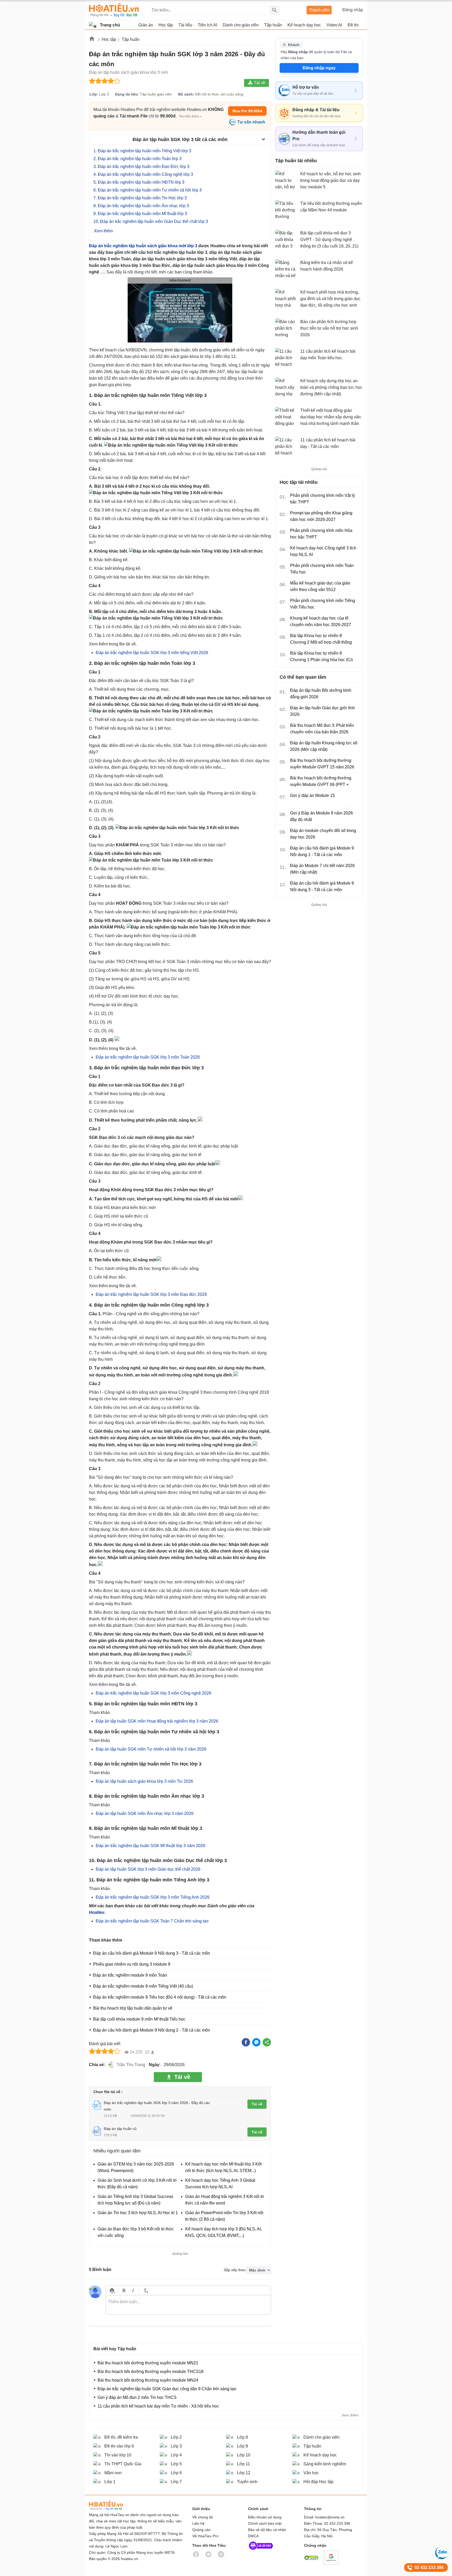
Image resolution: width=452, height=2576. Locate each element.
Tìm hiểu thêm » (190, 116)
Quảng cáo (201, 2530)
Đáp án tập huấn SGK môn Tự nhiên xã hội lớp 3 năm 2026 (151, 1749)
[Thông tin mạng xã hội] (261, 2551)
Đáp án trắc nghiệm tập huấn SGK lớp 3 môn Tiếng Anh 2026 (153, 1897)
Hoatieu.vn (92, 40)
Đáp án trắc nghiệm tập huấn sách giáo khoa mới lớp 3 (143, 246)
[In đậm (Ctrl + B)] (124, 2290)
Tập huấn (131, 39)
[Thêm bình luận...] (188, 2305)
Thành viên (319, 10)
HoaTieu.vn (112, 2505)
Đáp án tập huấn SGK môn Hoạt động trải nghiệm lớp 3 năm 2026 (157, 1721)
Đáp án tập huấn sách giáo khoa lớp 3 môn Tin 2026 (144, 1781)
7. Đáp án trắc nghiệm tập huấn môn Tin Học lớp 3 (141, 198)
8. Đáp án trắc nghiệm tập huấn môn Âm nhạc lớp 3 (142, 206)
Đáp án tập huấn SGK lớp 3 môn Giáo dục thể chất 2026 (148, 1869)
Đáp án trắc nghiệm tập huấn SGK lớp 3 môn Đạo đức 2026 (151, 1294)
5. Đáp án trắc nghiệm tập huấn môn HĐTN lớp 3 (139, 182)
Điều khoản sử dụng (265, 2517)
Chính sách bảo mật (265, 2523)
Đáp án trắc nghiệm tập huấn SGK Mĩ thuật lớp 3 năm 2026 (151, 1846)
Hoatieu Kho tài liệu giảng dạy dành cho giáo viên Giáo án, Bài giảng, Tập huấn (114, 10)
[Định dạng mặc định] (145, 2290)
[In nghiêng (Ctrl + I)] (133, 2290)
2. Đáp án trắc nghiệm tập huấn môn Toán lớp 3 (138, 159)
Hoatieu (97, 1912)
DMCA (253, 2536)
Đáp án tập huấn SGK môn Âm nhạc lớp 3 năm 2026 (145, 1813)
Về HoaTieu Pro (205, 2536)
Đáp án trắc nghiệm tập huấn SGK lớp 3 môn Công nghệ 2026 (154, 1693)
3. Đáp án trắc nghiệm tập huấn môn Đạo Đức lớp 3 (142, 167)
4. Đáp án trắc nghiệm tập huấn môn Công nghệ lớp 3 (143, 174)
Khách (294, 45)
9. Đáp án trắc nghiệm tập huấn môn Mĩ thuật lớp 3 (141, 214)
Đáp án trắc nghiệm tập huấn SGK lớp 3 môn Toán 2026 (148, 1057)
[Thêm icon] (112, 2290)
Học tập (109, 39)
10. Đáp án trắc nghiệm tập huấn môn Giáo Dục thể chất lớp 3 (151, 221)
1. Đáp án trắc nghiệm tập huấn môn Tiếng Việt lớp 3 (143, 151)
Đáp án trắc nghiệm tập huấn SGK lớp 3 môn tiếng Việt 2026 (152, 653)
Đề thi (353, 25)
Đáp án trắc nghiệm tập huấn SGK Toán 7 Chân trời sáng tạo (152, 1921)
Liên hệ (198, 2523)
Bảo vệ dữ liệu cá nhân (267, 2530)
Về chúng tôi (203, 2517)
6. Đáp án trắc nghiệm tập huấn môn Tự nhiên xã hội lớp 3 (148, 190)
